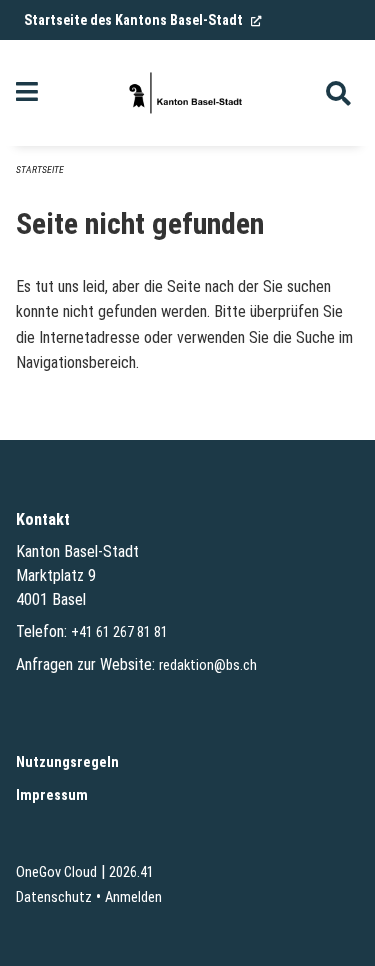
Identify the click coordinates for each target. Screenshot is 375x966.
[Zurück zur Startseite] (187, 93)
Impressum (52, 795)
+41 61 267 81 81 (119, 632)
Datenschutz (54, 897)
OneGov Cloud (56, 872)
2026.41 (131, 872)
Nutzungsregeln (67, 762)
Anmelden (133, 897)
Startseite (40, 169)
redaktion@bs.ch (208, 665)
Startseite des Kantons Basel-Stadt (143, 20)
